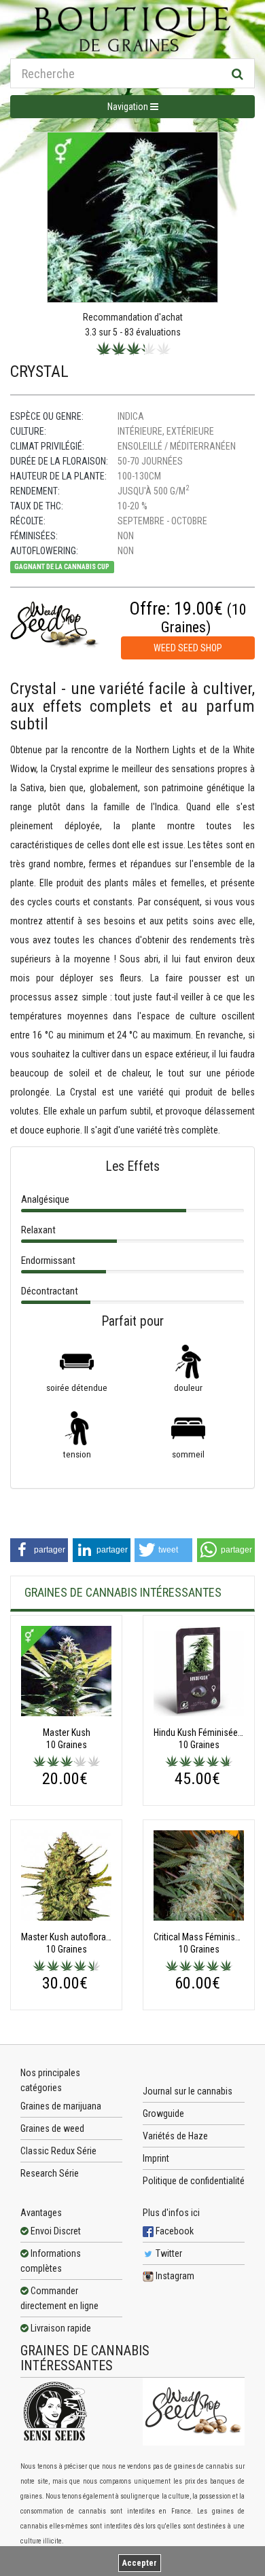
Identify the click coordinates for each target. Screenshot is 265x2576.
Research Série (50, 2173)
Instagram (174, 2276)
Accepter (140, 2563)
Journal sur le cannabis (188, 2091)
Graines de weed (52, 2128)
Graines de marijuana (61, 2106)
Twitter (168, 2253)
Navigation (129, 107)
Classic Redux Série (58, 2151)
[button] (39, 1550)
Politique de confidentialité (194, 2181)
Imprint (156, 2158)
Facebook (174, 2231)
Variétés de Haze (175, 2136)
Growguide (163, 2114)
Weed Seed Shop (188, 648)
